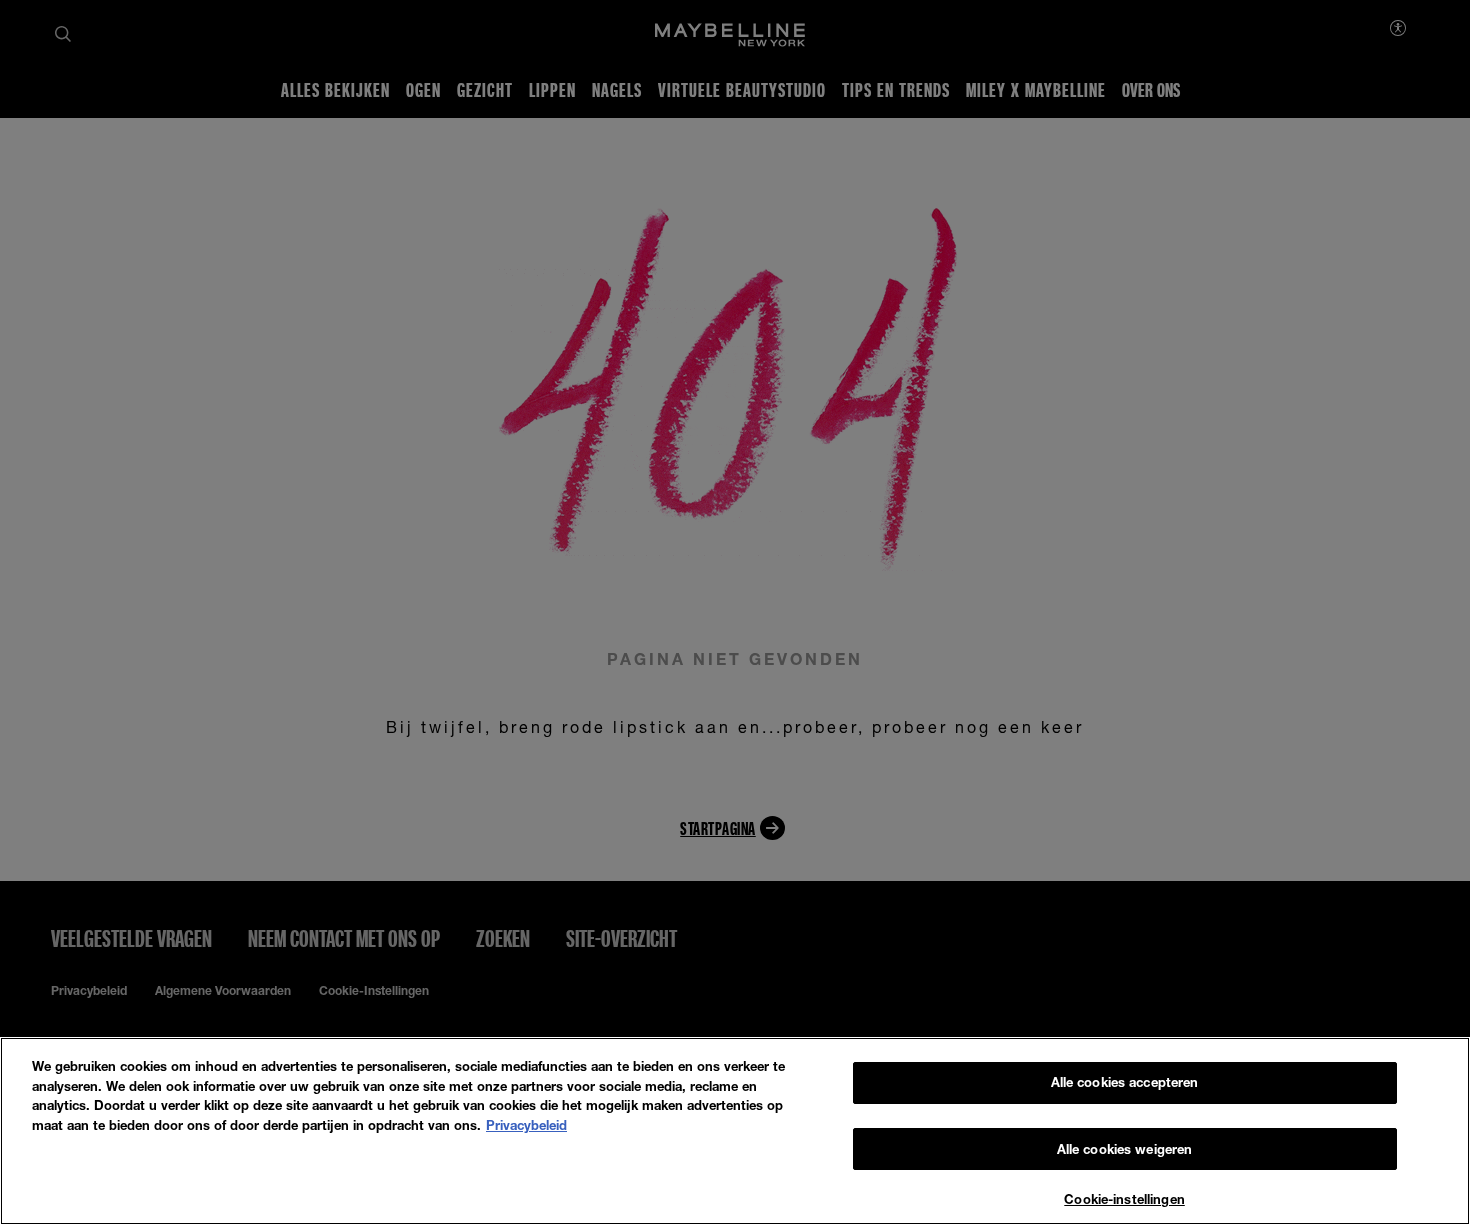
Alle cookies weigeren (1125, 1149)
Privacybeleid (526, 1125)
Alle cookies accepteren (1125, 1082)
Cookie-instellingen (1124, 1199)
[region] (735, 1131)
